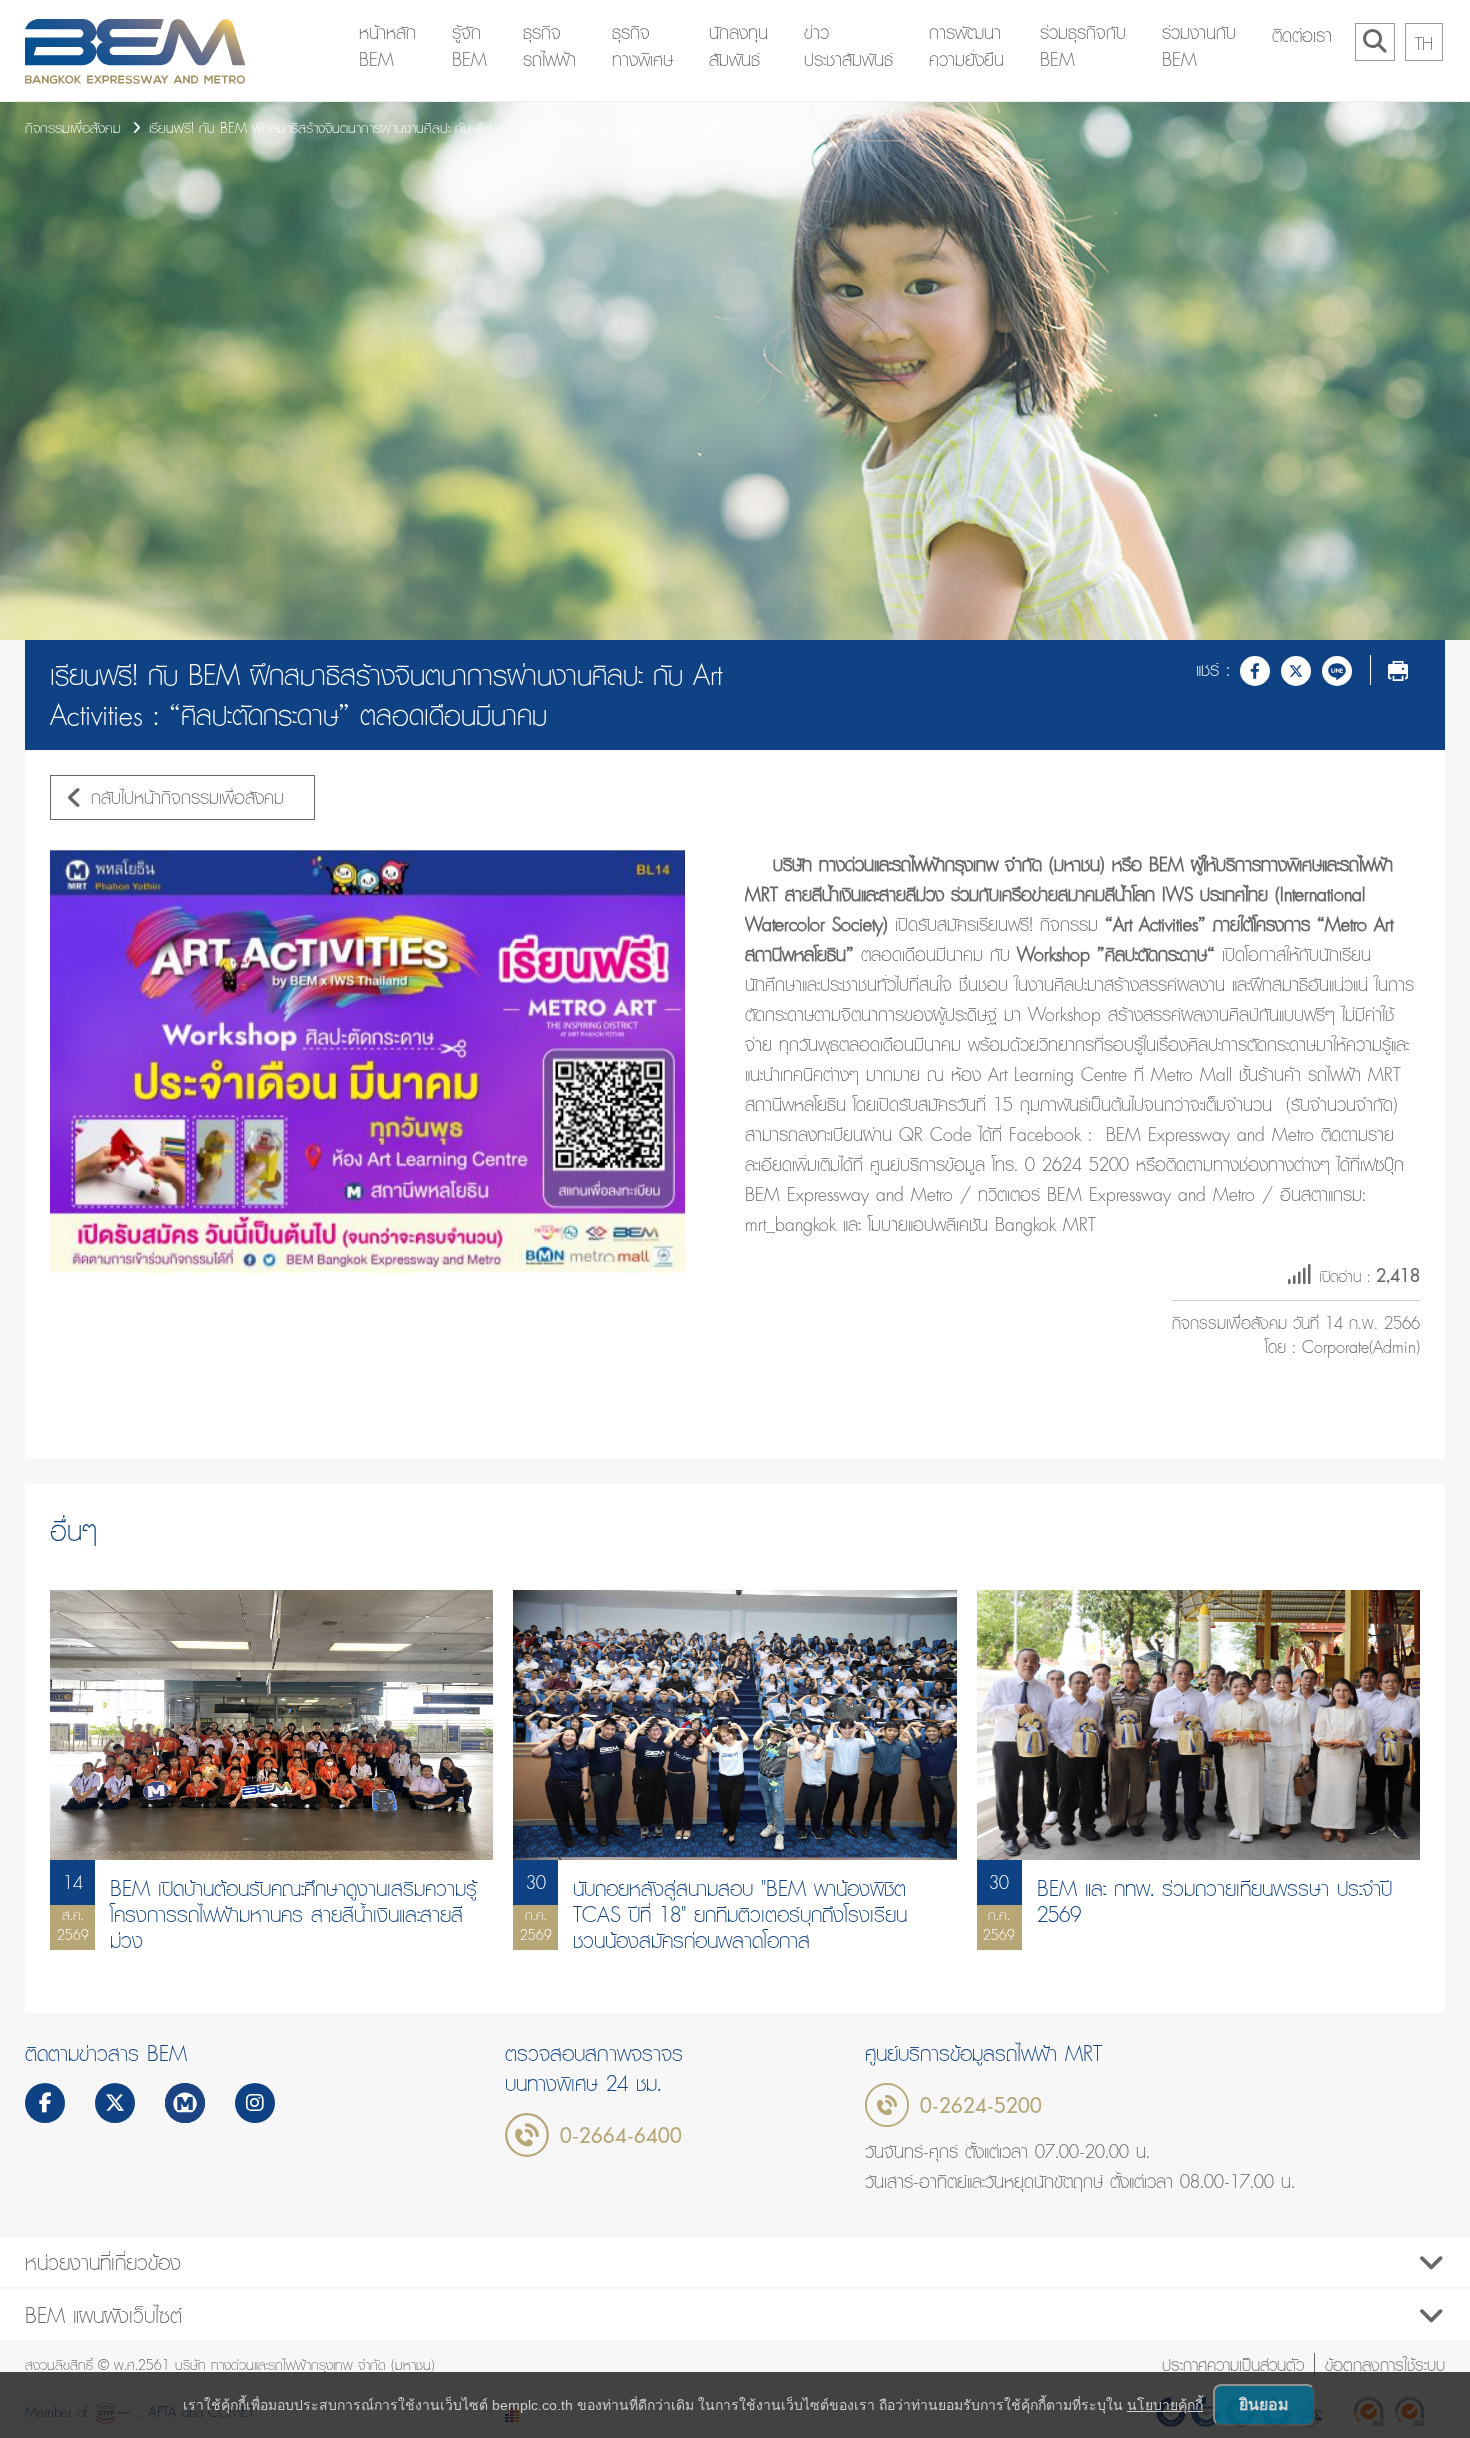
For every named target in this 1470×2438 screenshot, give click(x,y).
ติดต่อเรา (1302, 35)
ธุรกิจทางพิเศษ (642, 46)
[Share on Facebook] (1255, 670)
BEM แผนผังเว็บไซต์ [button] (103, 2315)
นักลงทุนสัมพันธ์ (738, 46)
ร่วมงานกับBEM (1199, 46)
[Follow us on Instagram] (255, 2105)
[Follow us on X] (115, 2105)
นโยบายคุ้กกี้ (1165, 2405)
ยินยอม (1264, 2404)
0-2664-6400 (621, 2135)
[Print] (1398, 670)
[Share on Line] (1337, 670)
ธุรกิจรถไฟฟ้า (549, 46)
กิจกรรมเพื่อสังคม (73, 128)
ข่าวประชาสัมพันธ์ (848, 46)
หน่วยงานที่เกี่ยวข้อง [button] (103, 2262)
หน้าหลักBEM (387, 46)
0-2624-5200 (981, 2105)
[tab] (735, 2262)
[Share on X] (1296, 670)
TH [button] (1424, 43)
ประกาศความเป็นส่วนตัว (1233, 2364)
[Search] (1375, 42)
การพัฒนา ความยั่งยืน (966, 46)
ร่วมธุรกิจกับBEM (1083, 46)
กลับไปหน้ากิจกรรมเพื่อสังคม (187, 797)
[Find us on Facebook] (45, 2105)
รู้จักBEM (469, 46)
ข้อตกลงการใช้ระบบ (1385, 2364)
